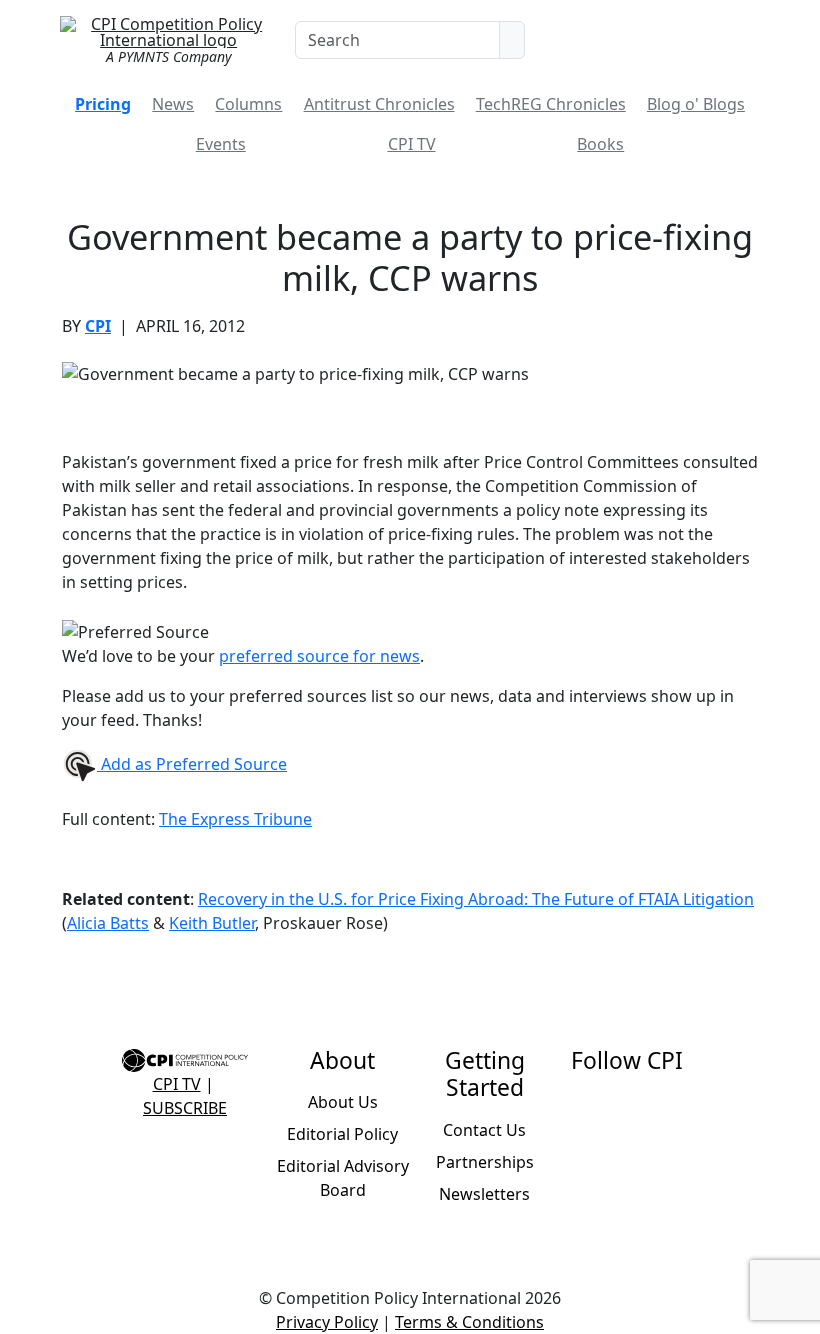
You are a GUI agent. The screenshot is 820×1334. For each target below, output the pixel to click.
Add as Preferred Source (192, 764)
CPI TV (412, 144)
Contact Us (484, 1130)
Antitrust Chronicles (379, 104)
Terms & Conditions (469, 1322)
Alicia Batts (108, 923)
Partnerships (485, 1162)
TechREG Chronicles (551, 104)
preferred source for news (319, 656)
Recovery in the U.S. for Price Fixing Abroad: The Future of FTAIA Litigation (476, 899)
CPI (98, 326)
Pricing (103, 104)
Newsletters (484, 1194)
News (173, 104)
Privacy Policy (327, 1322)
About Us (343, 1102)
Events (221, 144)
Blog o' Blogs (696, 104)
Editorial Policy (342, 1134)
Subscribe (185, 1108)
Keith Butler (212, 923)
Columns (248, 104)
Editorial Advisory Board (343, 1178)
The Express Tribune (235, 819)
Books (600, 144)
